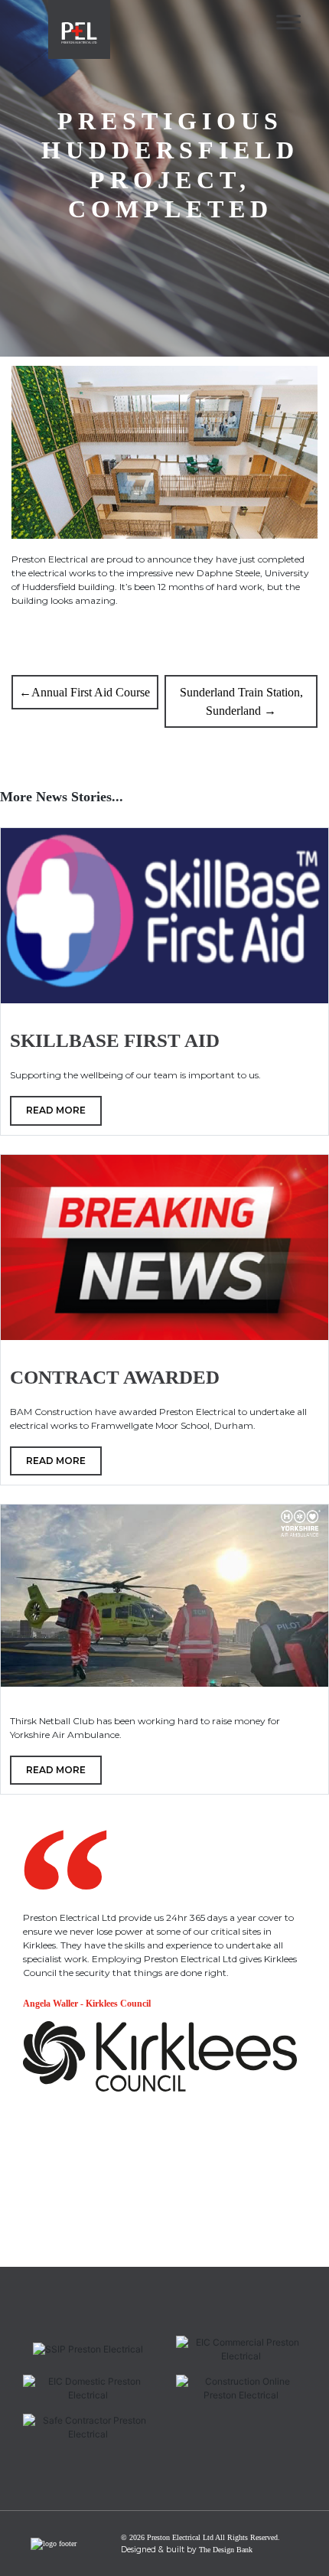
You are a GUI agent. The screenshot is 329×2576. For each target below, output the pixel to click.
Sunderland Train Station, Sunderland (241, 701)
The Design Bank (226, 2550)
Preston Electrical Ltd (180, 2537)
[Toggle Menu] (288, 22)
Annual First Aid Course (91, 692)
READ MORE (56, 1110)
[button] (42, 2246)
